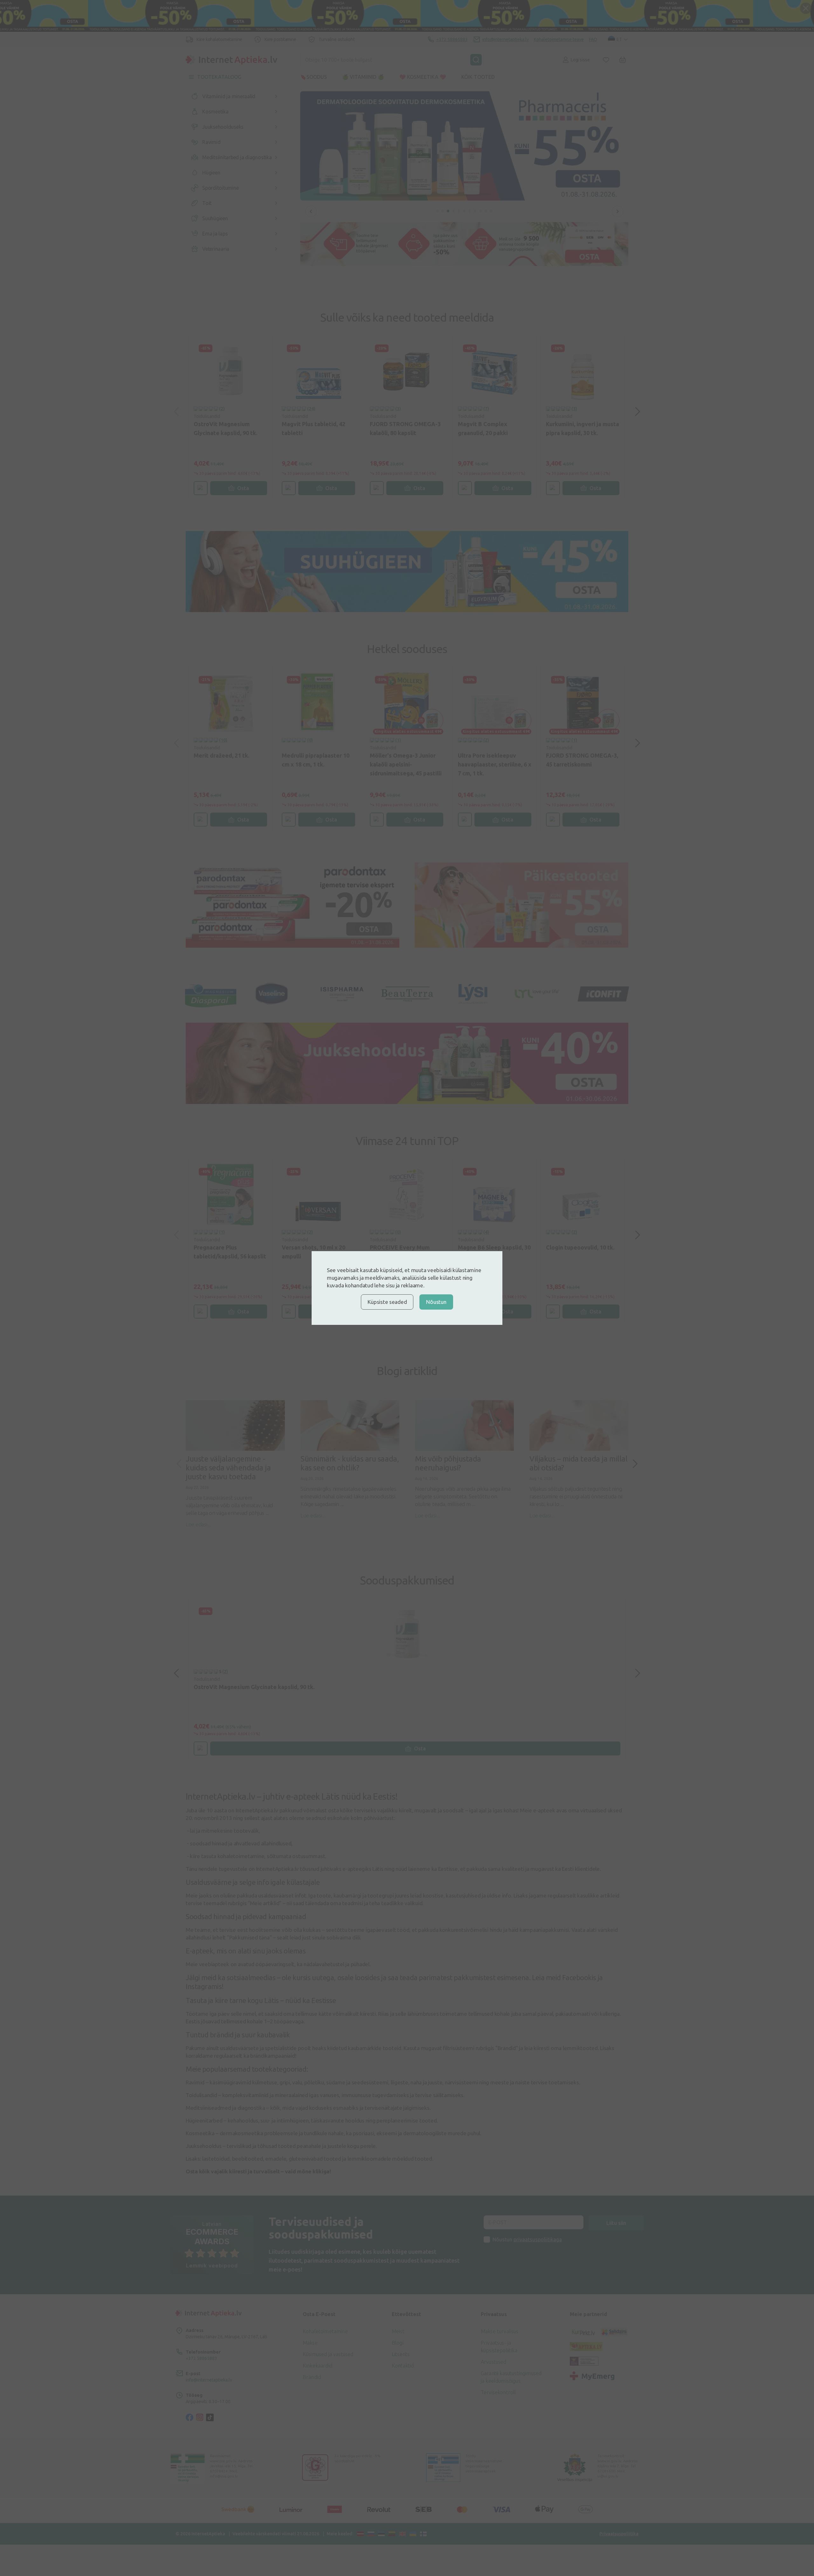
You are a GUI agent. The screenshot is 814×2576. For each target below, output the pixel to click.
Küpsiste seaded (387, 1302)
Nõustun (436, 1302)
